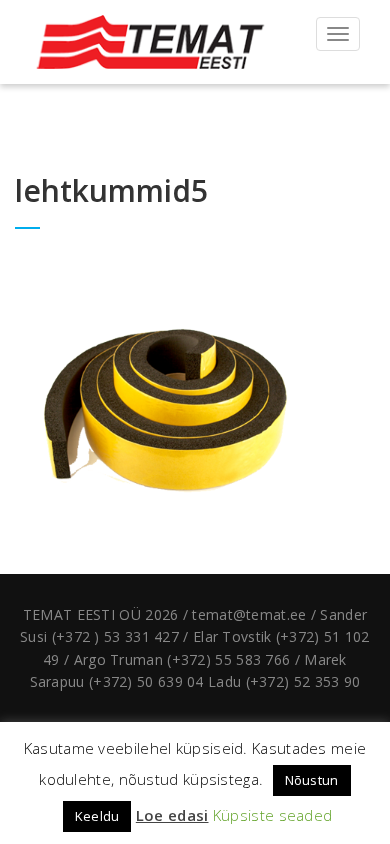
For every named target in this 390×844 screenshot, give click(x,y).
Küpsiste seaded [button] (273, 815)
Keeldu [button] (97, 816)
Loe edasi (172, 815)
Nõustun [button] (312, 780)
